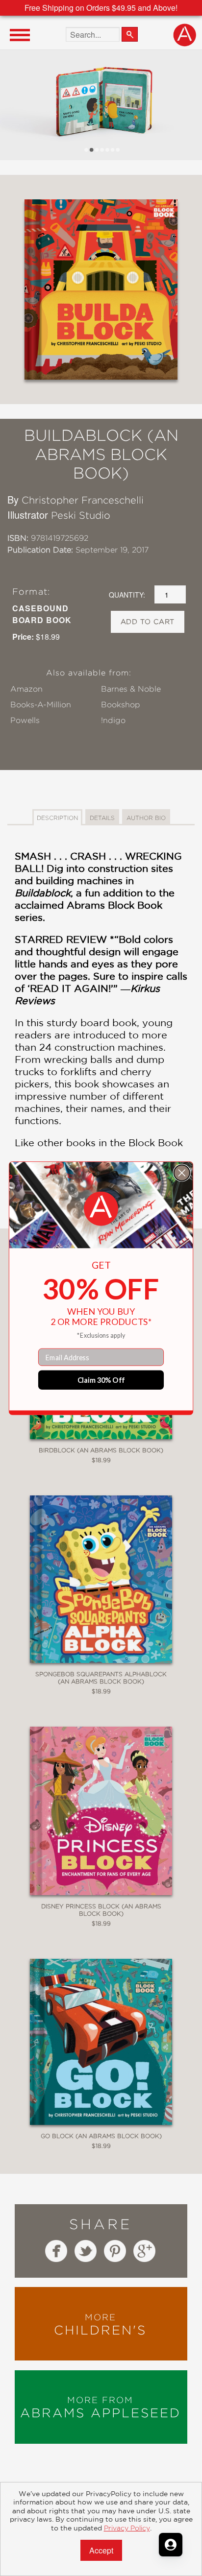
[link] (101, 1209)
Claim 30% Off (101, 1380)
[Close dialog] (182, 1173)
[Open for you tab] (171, 2545)
